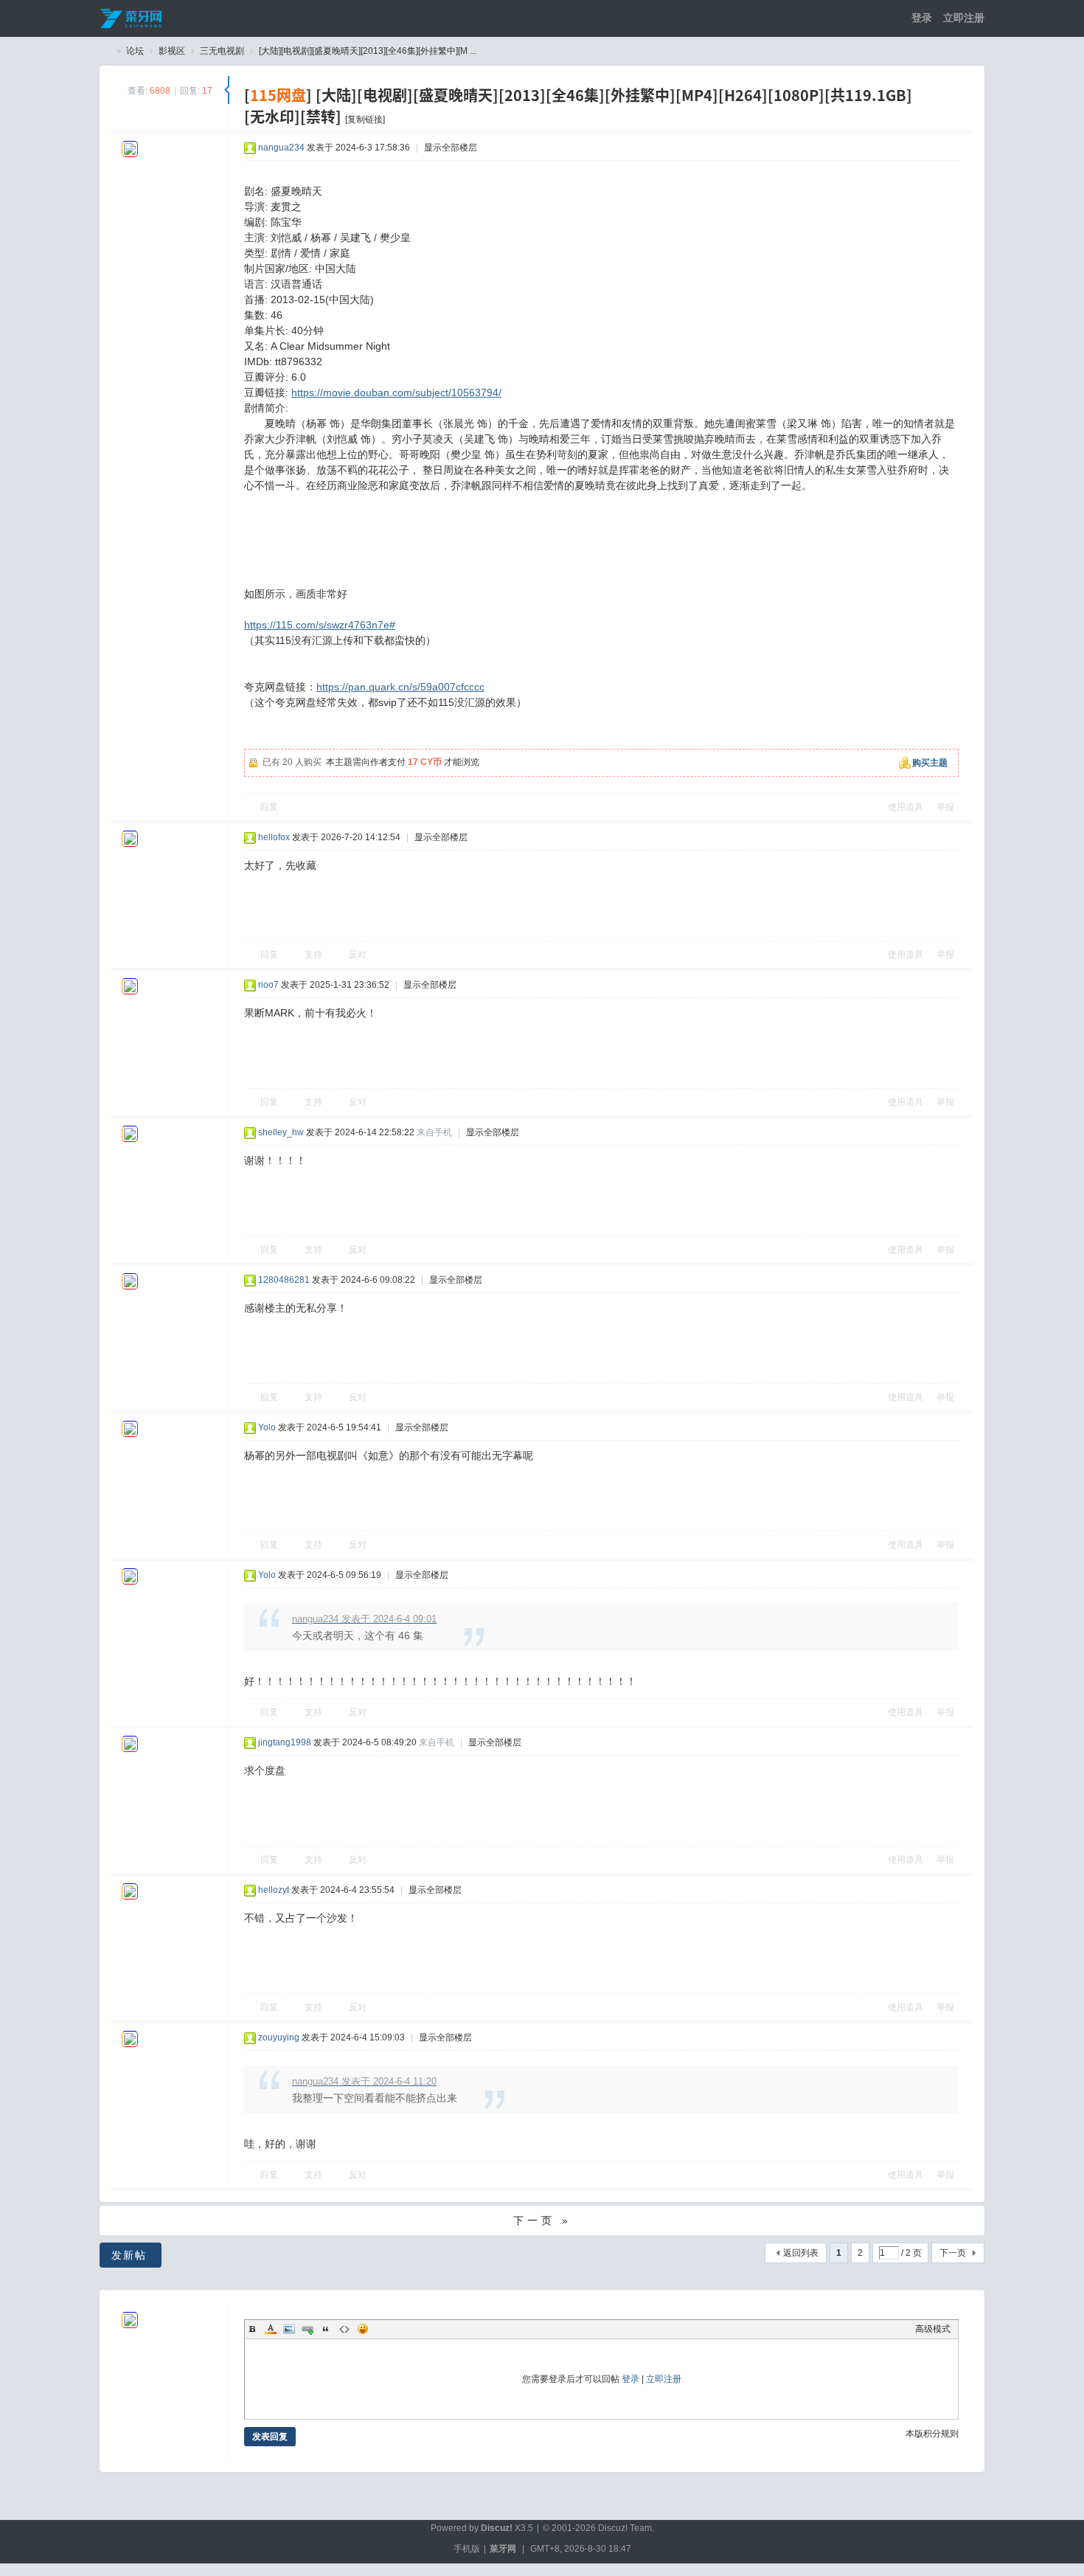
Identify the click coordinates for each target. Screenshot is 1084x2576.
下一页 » (542, 2220)
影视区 (172, 51)
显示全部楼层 (451, 148)
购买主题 (930, 763)
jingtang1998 (285, 1742)
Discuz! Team (625, 2528)
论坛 (135, 51)
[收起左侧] (227, 90)
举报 (945, 807)
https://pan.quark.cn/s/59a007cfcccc (400, 687)
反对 (358, 955)
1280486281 (284, 1280)
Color (271, 2329)
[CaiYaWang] (132, 18)
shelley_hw (281, 1132)
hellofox (274, 837)
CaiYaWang (105, 51)
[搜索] (841, 18)
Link (308, 2329)
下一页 (953, 2253)
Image (289, 2329)
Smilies (363, 2329)
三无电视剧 (222, 51)
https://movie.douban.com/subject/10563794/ (396, 392)
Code (344, 2329)
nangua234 (281, 148)
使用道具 (906, 807)
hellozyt (274, 1890)
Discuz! (497, 2528)
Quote (326, 2329)
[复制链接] (365, 120)
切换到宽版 (863, 18)
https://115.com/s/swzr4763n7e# (320, 625)
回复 (269, 807)
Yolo (267, 1427)
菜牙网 (503, 2549)
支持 (313, 955)
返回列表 (801, 2253)
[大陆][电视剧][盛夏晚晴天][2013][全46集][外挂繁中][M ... (368, 51)
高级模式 (933, 2329)
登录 (922, 18)
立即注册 (964, 18)
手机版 (467, 2549)
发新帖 (129, 2255)
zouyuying (279, 2037)
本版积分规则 (932, 2434)
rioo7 (268, 985)
